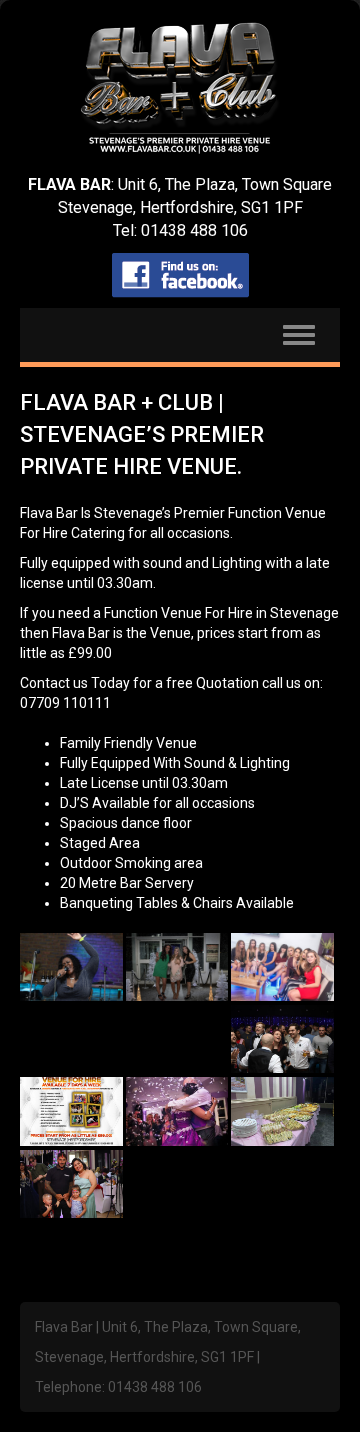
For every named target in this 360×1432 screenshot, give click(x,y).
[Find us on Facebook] (180, 275)
